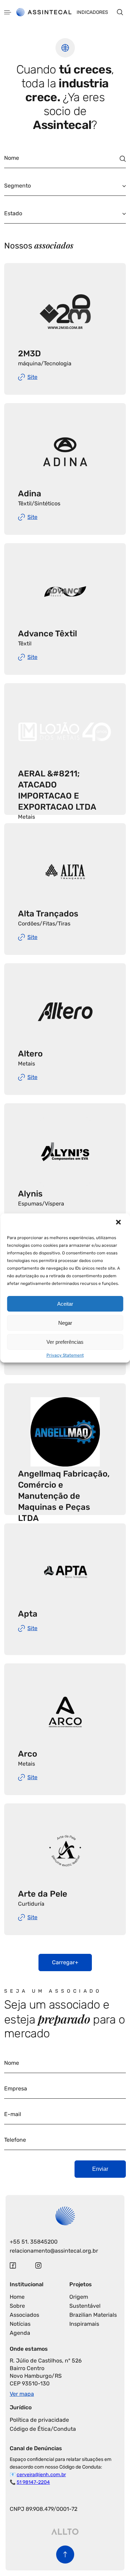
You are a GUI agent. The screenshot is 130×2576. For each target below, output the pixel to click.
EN (18, 124)
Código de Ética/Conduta (43, 2429)
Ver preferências (65, 1342)
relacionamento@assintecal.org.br (54, 2251)
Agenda (20, 2333)
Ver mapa (22, 2394)
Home (17, 2297)
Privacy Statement (65, 1355)
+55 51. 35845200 (34, 2242)
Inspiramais (84, 2324)
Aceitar (65, 1304)
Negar (65, 1323)
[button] (119, 1223)
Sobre (17, 2306)
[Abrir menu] (8, 12)
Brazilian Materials (93, 2315)
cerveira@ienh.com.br (41, 2475)
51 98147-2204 (33, 2482)
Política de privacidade (39, 2420)
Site (32, 377)
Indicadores (92, 12)
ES (30, 124)
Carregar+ (65, 1962)
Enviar (100, 2169)
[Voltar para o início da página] (65, 2555)
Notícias (20, 2324)
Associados (24, 2315)
